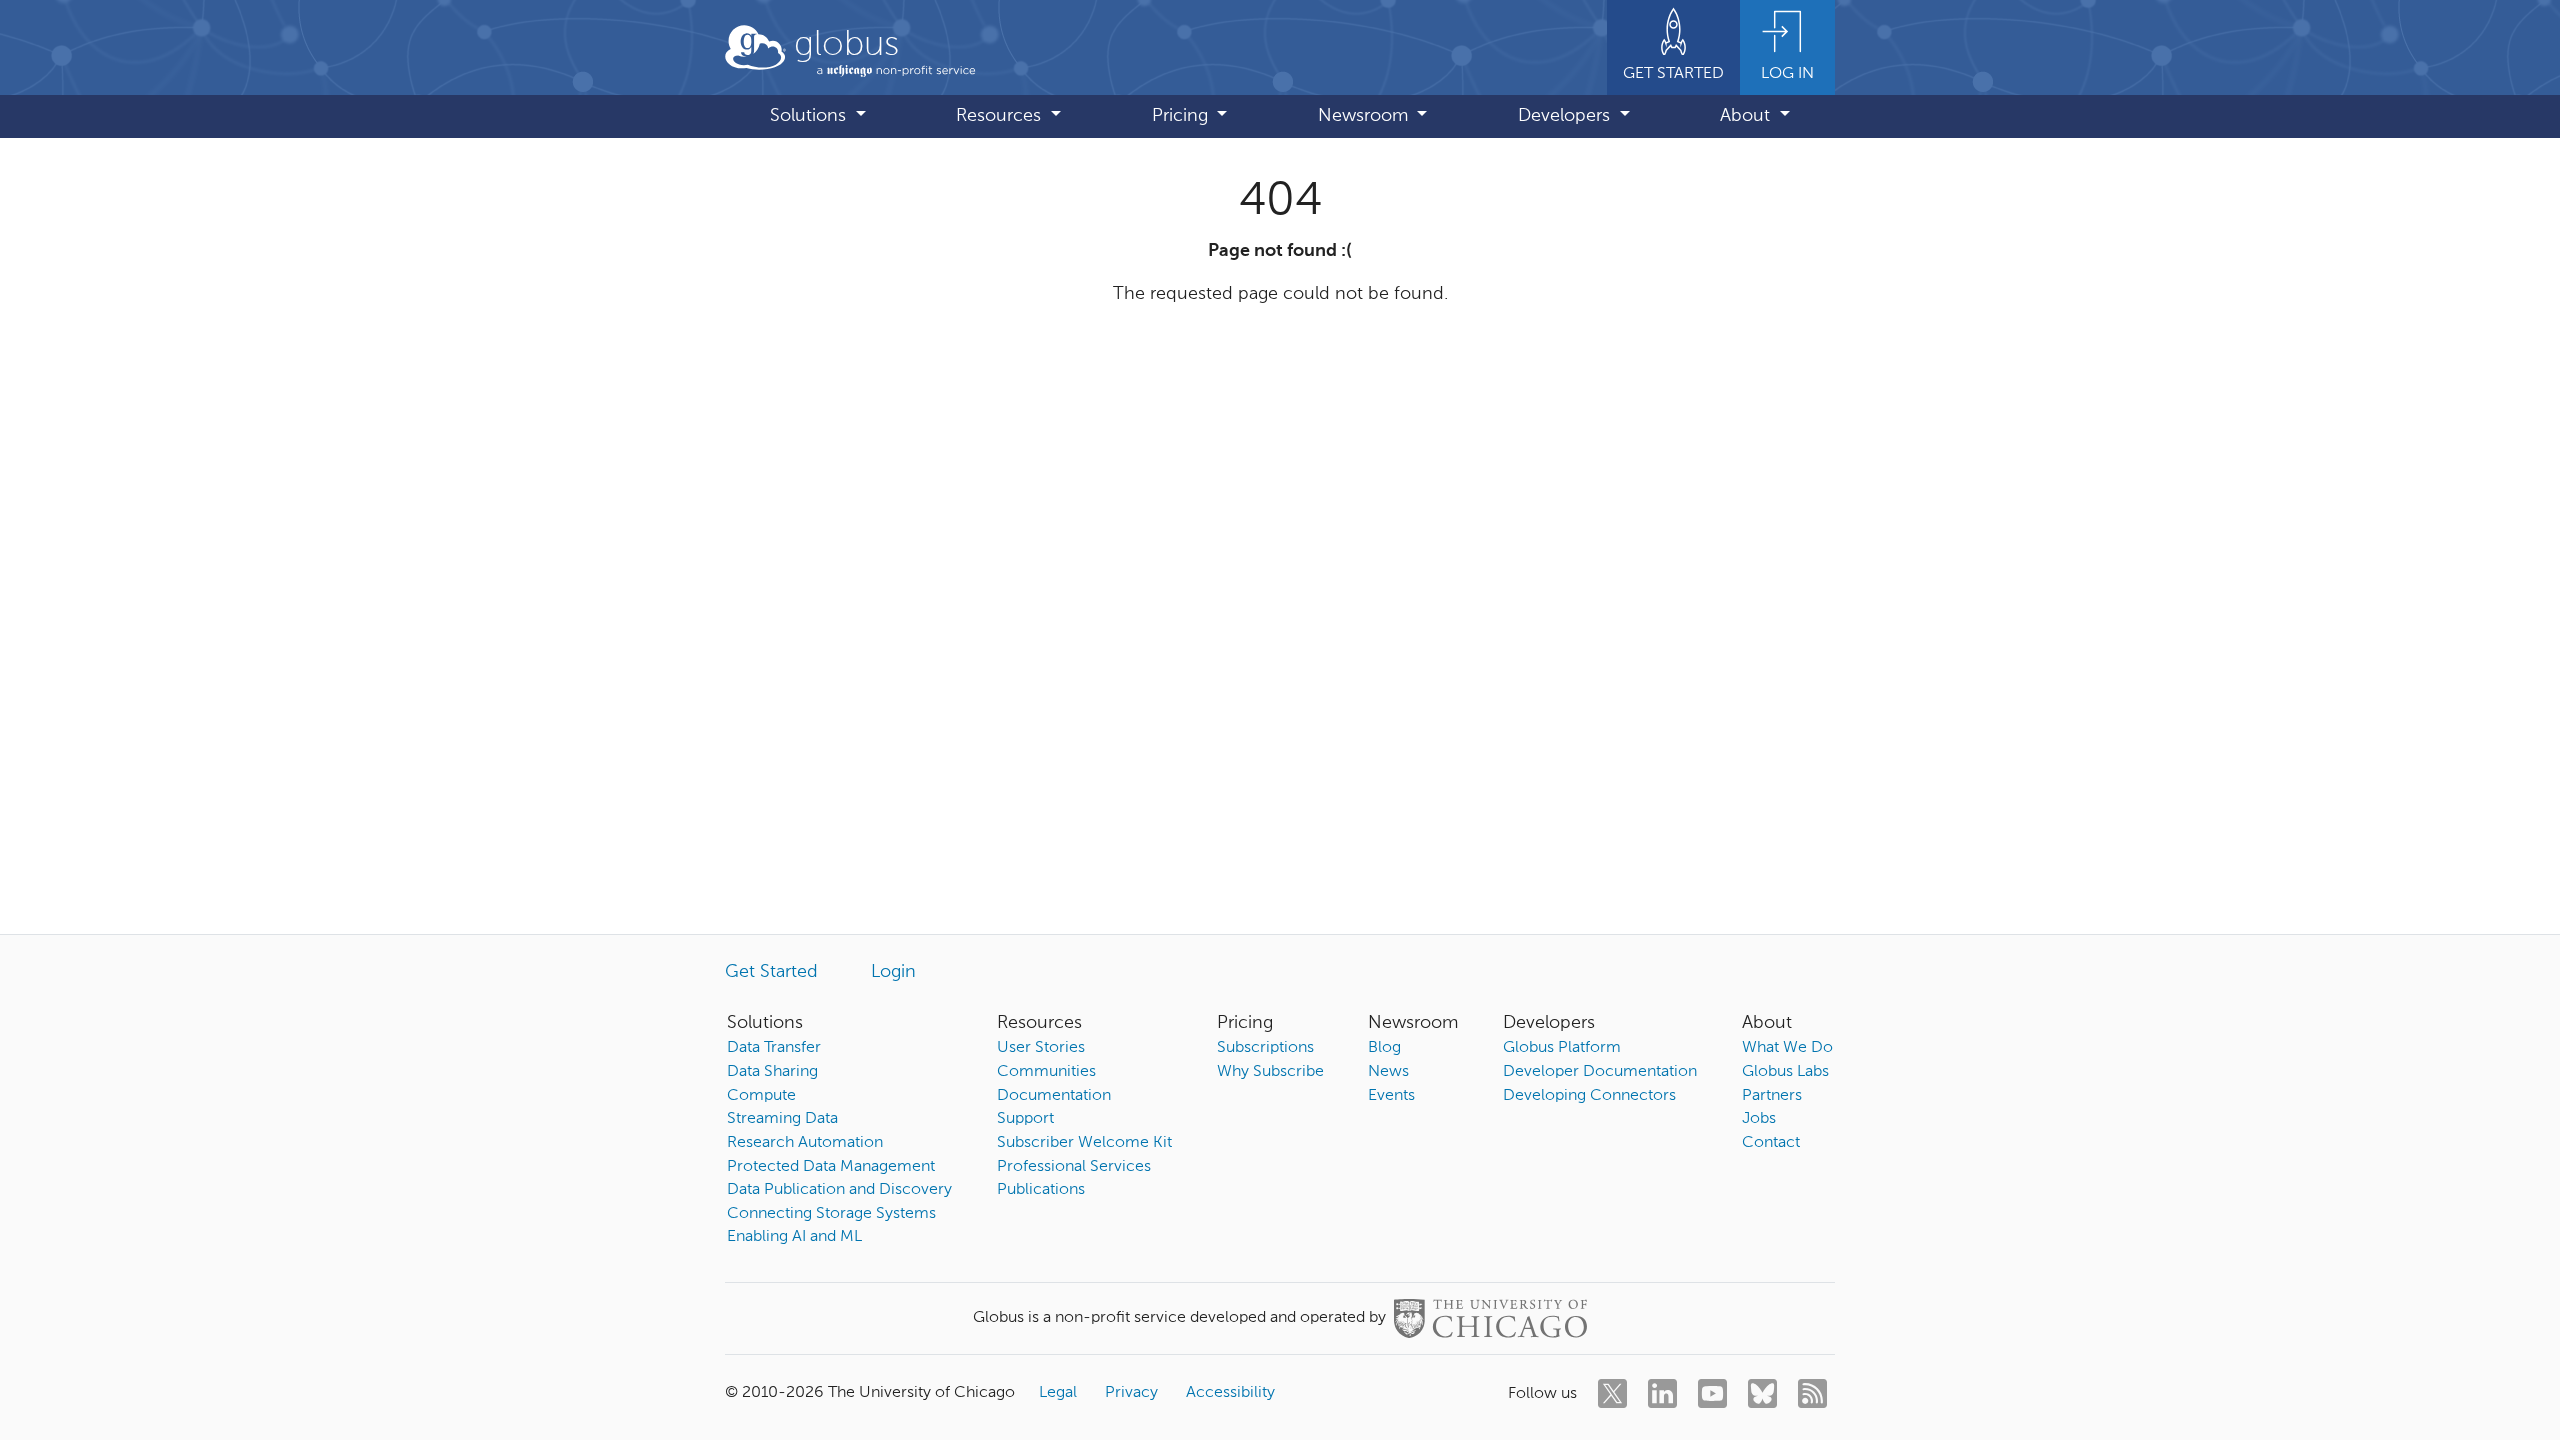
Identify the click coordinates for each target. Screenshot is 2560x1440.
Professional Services (1074, 1167)
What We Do (1787, 1048)
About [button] (1747, 116)
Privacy (1131, 1393)
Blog (1384, 1048)
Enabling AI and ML (794, 1237)
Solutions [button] (810, 116)
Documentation (1054, 1096)
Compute (761, 1096)
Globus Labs (1785, 1072)
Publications (1041, 1190)
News (1388, 1072)
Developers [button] (1566, 116)
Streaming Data (782, 1119)
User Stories (1041, 1048)
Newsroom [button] (1365, 116)
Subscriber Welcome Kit (1084, 1143)
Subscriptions (1265, 1048)
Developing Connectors (1589, 1096)
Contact (1771, 1143)
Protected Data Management (831, 1167)
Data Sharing (772, 1072)
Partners (1772, 1096)
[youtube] (1712, 1393)
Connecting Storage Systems (831, 1214)
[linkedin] (1662, 1393)
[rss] (1812, 1393)
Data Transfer (774, 1048)
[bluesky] (1762, 1393)
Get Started (771, 972)
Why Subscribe (1270, 1072)
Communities (1046, 1072)
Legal (1058, 1393)
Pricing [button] (1182, 116)
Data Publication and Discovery (839, 1190)
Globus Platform (1562, 1048)
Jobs (1759, 1119)
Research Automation (805, 1143)
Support (1025, 1119)
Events (1391, 1096)
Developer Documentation (1600, 1072)
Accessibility (1230, 1393)
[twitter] (1612, 1393)
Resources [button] (1001, 116)
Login (893, 972)
